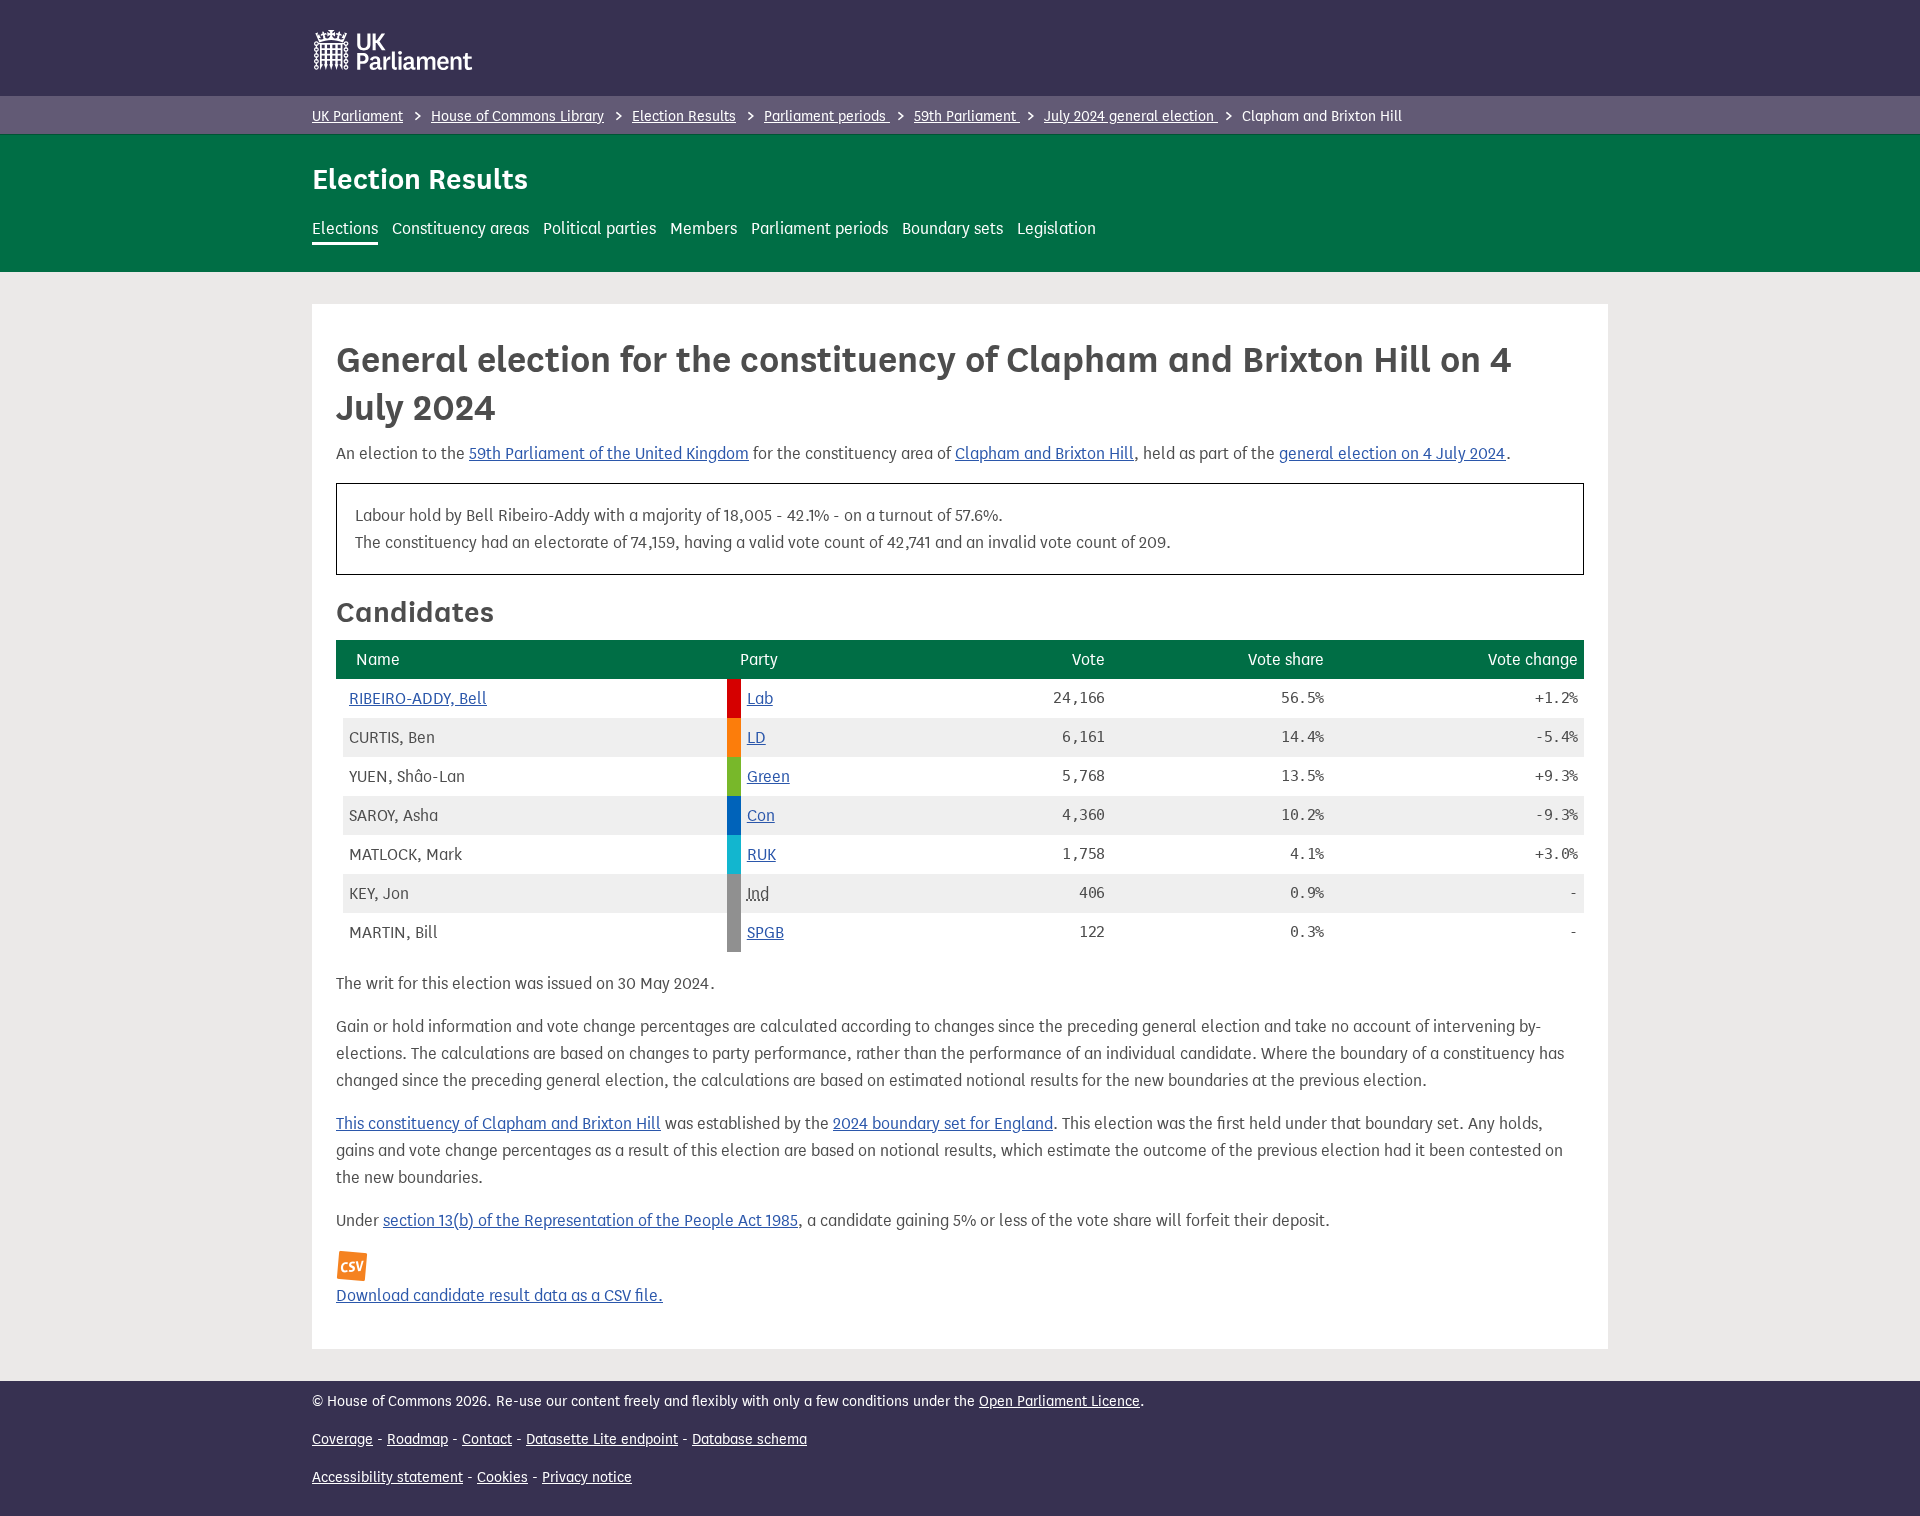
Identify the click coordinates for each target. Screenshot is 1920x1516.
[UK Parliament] (393, 50)
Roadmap (417, 1439)
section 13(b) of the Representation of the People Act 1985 (590, 1220)
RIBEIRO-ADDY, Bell (418, 698)
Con (761, 815)
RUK (761, 854)
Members (703, 228)
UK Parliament (357, 116)
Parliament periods (827, 116)
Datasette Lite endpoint (602, 1439)
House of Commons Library (517, 116)
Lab (760, 698)
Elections (345, 228)
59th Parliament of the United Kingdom (609, 453)
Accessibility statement (387, 1477)
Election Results (684, 116)
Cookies (502, 1477)
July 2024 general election (1131, 116)
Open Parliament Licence (1059, 1401)
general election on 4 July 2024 (1392, 453)
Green (768, 776)
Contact (487, 1439)
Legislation (1056, 228)
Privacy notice (587, 1477)
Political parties (599, 228)
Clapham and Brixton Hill (1044, 453)
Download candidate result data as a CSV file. (499, 1295)
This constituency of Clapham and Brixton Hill (498, 1123)
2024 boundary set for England (943, 1123)
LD (756, 737)
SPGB (765, 932)
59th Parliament (967, 116)
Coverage (342, 1439)
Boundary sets (952, 228)
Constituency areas (460, 228)
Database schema (749, 1439)
